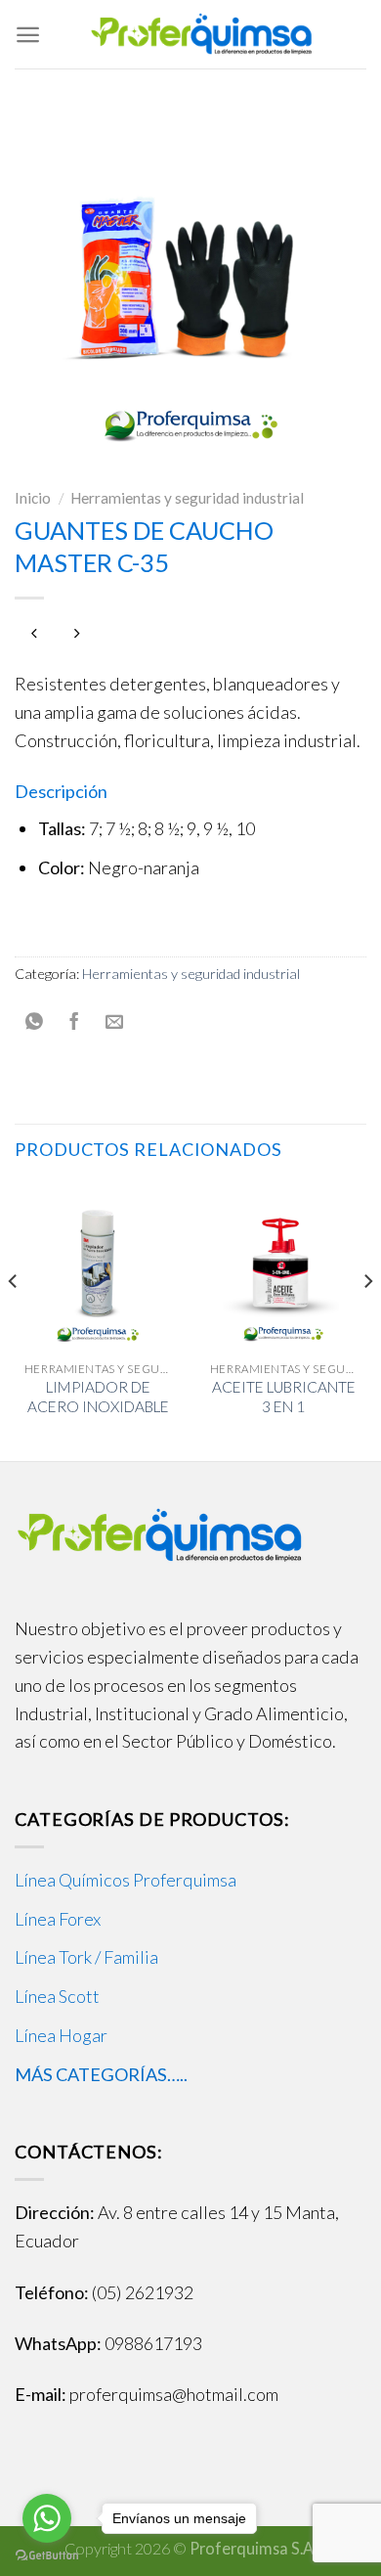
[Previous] (14, 1320)
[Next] (367, 1320)
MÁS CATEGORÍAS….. (101, 2074)
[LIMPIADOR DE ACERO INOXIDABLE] (98, 1266)
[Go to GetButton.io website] (47, 2556)
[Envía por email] (114, 1022)
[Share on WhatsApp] (35, 1022)
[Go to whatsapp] (47, 2518)
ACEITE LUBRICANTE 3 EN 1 (284, 1397)
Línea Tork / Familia (86, 1957)
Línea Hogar (61, 2035)
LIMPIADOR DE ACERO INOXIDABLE (98, 1397)
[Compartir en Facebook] (75, 1022)
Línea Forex (58, 1919)
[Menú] (28, 35)
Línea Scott (57, 1996)
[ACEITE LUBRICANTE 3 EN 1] (283, 1266)
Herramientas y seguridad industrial (187, 498)
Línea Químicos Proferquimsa (126, 1880)
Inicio (33, 498)
